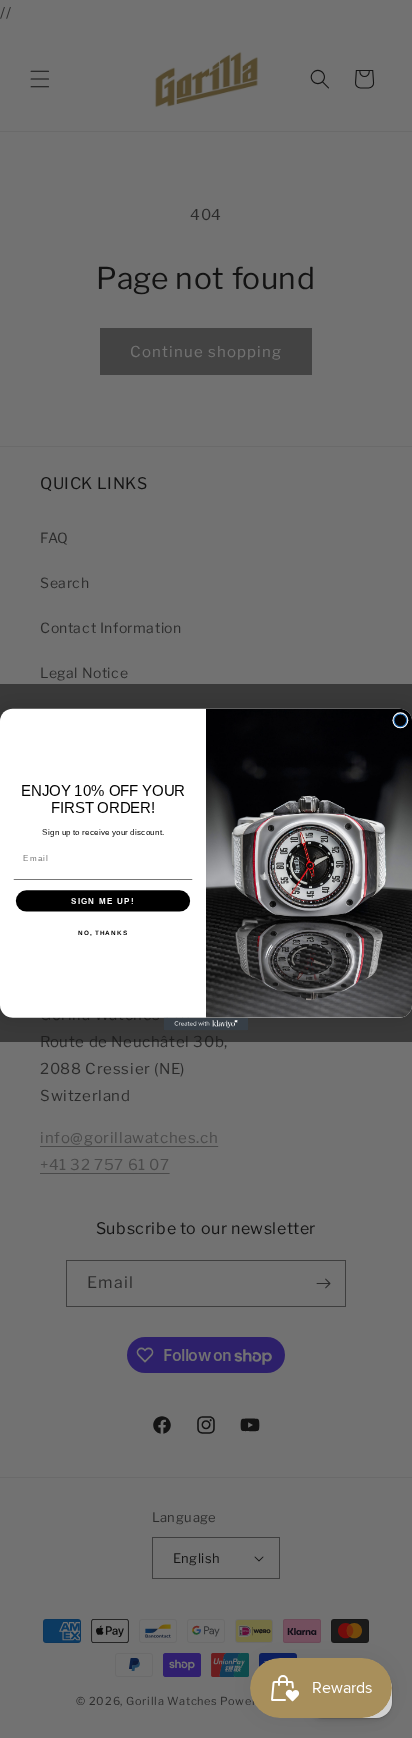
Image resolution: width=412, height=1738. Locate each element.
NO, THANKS (103, 931)
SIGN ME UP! (103, 900)
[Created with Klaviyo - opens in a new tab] (206, 1023)
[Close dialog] (400, 719)
